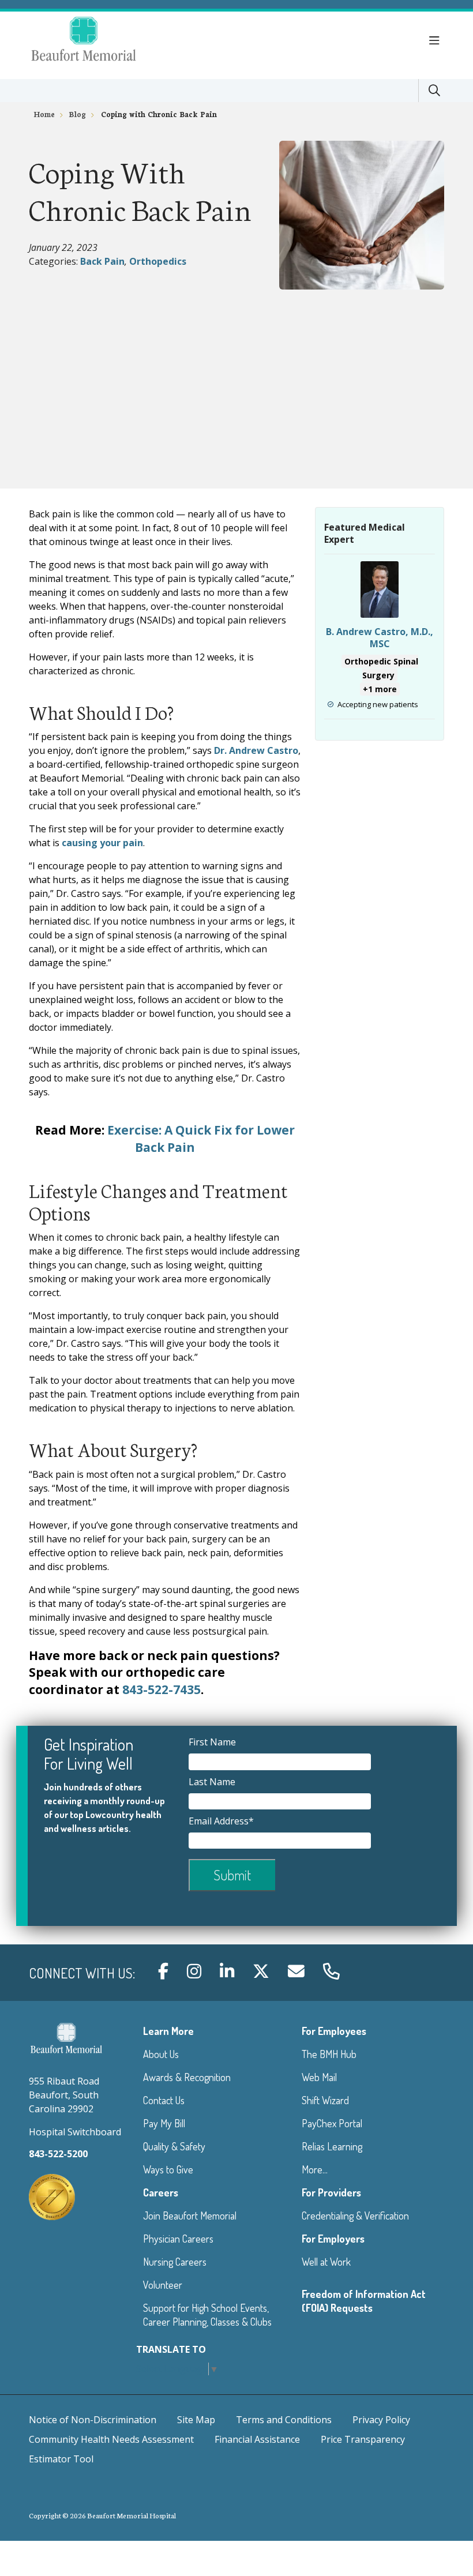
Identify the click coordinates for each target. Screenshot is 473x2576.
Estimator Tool (61, 2459)
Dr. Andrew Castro (256, 750)
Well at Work (326, 2262)
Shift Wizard (325, 2100)
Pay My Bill (164, 2123)
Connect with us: (82, 1973)
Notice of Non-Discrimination (93, 2420)
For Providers (331, 2192)
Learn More (168, 2031)
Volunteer (163, 2285)
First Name (213, 1742)
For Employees (334, 2031)
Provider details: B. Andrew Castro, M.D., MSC (380, 640)
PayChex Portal (332, 2123)
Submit (232, 1875)
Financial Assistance (257, 2439)
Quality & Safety (174, 2146)
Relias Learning (332, 2146)
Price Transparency (363, 2439)
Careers (161, 2192)
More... (315, 2169)
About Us (161, 2054)
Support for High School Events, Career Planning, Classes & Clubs (207, 2315)
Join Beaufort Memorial (190, 2215)
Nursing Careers (175, 2262)
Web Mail (319, 2077)
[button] (437, 41)
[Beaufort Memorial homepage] (98, 41)
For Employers (333, 2239)
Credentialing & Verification (355, 2215)
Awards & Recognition (187, 2077)
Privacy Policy (381, 2420)
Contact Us (164, 2100)
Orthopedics (158, 261)
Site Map (196, 2420)
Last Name (213, 1782)
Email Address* (222, 1821)
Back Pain (102, 261)
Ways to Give (168, 2169)
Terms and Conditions (284, 2420)
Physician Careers (178, 2239)
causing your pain (102, 843)
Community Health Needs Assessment (111, 2439)
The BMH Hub (329, 2054)
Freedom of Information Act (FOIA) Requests (364, 2301)
